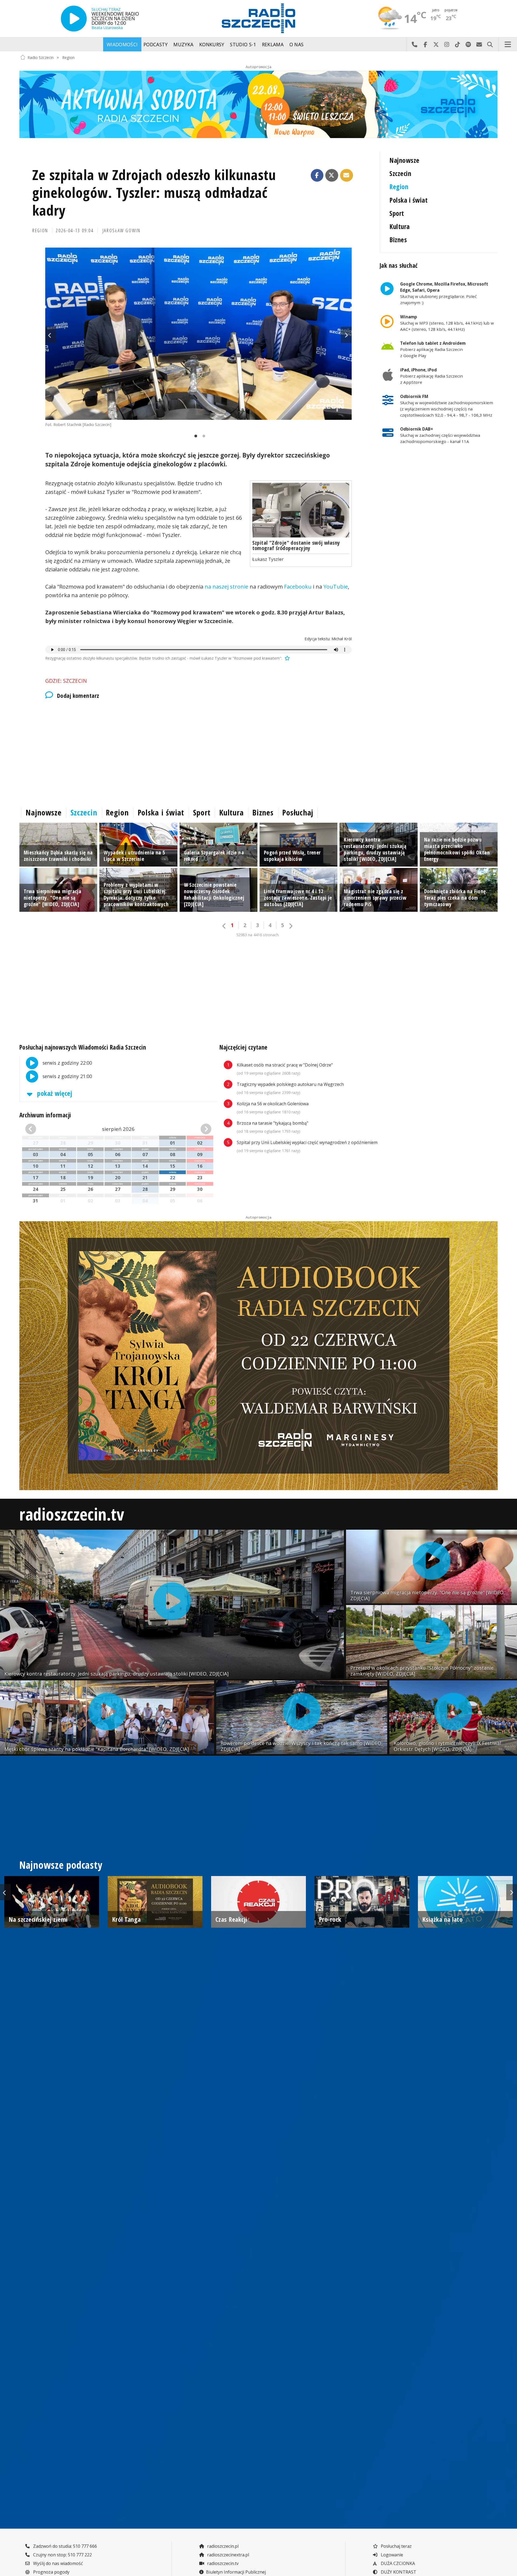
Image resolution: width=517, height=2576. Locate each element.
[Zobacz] (258, 104)
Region (68, 57)
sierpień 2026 (118, 1129)
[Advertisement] (181, 752)
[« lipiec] (40, 1129)
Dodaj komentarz (78, 696)
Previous (51, 335)
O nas (297, 44)
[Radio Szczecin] (258, 18)
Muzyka (183, 44)
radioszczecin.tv (72, 1514)
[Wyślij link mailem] (347, 175)
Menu (508, 44)
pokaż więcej (54, 1093)
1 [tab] (194, 436)
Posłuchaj (298, 812)
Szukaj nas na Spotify (468, 44)
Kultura (399, 226)
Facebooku (298, 587)
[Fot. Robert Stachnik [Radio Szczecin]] (198, 334)
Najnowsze (404, 160)
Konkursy (212, 44)
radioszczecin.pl (222, 2546)
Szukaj (490, 44)
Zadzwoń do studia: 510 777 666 (64, 2546)
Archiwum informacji (45, 1115)
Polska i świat (408, 200)
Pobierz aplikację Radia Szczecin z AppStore (432, 376)
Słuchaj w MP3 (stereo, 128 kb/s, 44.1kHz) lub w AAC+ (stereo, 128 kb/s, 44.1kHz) (447, 323)
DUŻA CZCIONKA (397, 2563)
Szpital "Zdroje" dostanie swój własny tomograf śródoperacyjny (296, 545)
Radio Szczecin (41, 57)
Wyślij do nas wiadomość (479, 44)
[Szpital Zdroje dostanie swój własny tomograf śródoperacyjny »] (301, 510)
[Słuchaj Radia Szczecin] (74, 19)
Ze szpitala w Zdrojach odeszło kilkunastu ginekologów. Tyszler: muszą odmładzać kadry (154, 192)
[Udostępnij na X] (332, 175)
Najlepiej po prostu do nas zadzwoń (414, 44)
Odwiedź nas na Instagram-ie (447, 44)
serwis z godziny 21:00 (67, 1076)
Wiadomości (122, 44)
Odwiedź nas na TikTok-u (457, 44)
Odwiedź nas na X (436, 44)
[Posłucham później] (287, 658)
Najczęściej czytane (244, 1047)
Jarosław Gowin (122, 230)
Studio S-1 (243, 44)
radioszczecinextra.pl (228, 2555)
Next (346, 335)
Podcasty (156, 44)
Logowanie (391, 2555)
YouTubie (336, 587)
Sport (397, 213)
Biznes (398, 240)
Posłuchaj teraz (396, 2546)
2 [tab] (202, 436)
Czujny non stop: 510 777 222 (62, 2555)
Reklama (273, 44)
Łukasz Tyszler (268, 559)
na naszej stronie (226, 587)
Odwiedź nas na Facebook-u (425, 44)
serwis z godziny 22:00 (67, 1062)
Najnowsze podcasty (61, 1865)
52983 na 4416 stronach (257, 935)
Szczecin (400, 173)
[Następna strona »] (291, 926)
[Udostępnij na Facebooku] (317, 175)
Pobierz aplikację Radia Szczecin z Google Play (433, 349)
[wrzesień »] (197, 1129)
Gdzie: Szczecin (66, 681)
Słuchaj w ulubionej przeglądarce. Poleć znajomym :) (444, 293)
